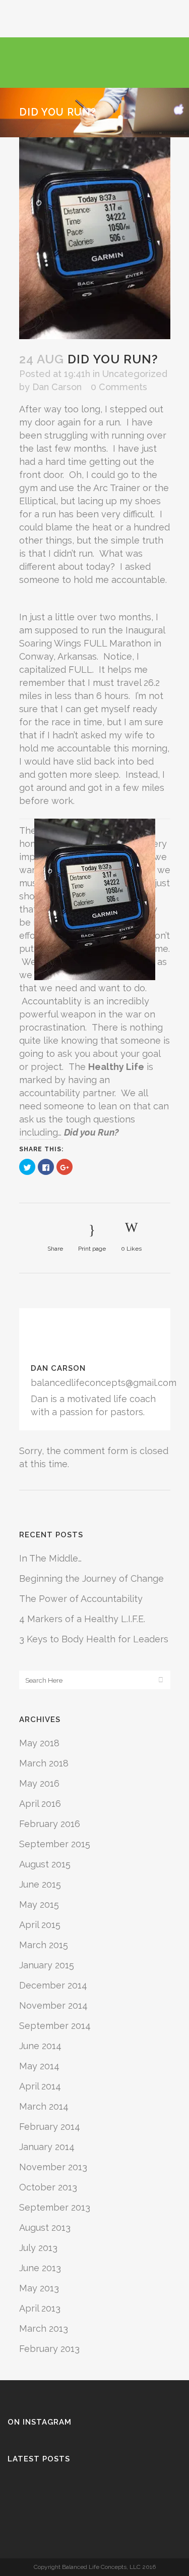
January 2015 (47, 1965)
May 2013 (39, 2288)
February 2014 (50, 2127)
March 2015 (44, 1945)
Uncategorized (135, 374)
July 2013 (38, 2248)
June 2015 (40, 1884)
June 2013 (40, 2268)
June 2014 (40, 2046)
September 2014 (55, 2026)
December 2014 (53, 1985)
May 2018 (39, 1743)
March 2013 (44, 2328)
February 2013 (49, 2349)
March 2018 (44, 1763)
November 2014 (53, 2005)
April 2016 (40, 1804)
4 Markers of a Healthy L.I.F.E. (82, 1619)
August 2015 (45, 1864)
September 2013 (55, 2207)
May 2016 (39, 1783)
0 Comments (119, 387)
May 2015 (39, 1904)
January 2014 (47, 2147)
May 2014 (39, 2066)
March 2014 (44, 2106)
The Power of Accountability (81, 1599)
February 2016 (50, 1824)
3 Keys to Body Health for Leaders (94, 1639)
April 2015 (40, 1925)
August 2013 (45, 2228)
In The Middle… (50, 1558)
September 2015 (55, 1844)
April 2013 (40, 2308)
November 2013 (53, 2167)
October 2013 (48, 2187)
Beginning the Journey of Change (91, 1578)
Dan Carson (57, 387)
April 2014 (40, 2086)
